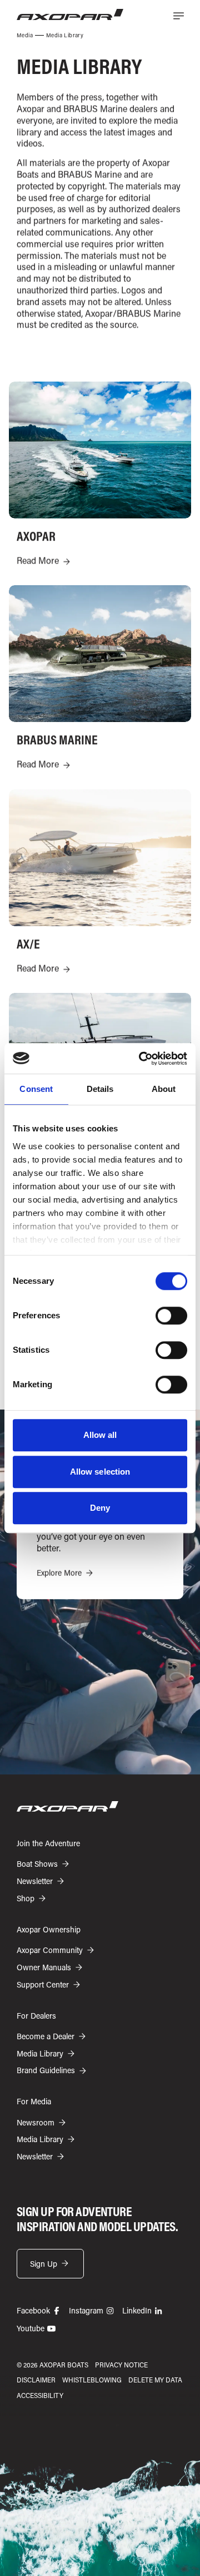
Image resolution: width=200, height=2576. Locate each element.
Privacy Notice (121, 2365)
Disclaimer (36, 2380)
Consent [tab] (36, 1089)
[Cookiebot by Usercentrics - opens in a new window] (141, 1059)
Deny (100, 1508)
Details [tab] (100, 1089)
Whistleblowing (92, 2380)
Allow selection (100, 1472)
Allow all (100, 1435)
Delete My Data (155, 2380)
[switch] (171, 1316)
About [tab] (164, 1089)
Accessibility (40, 2395)
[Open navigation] (178, 16)
